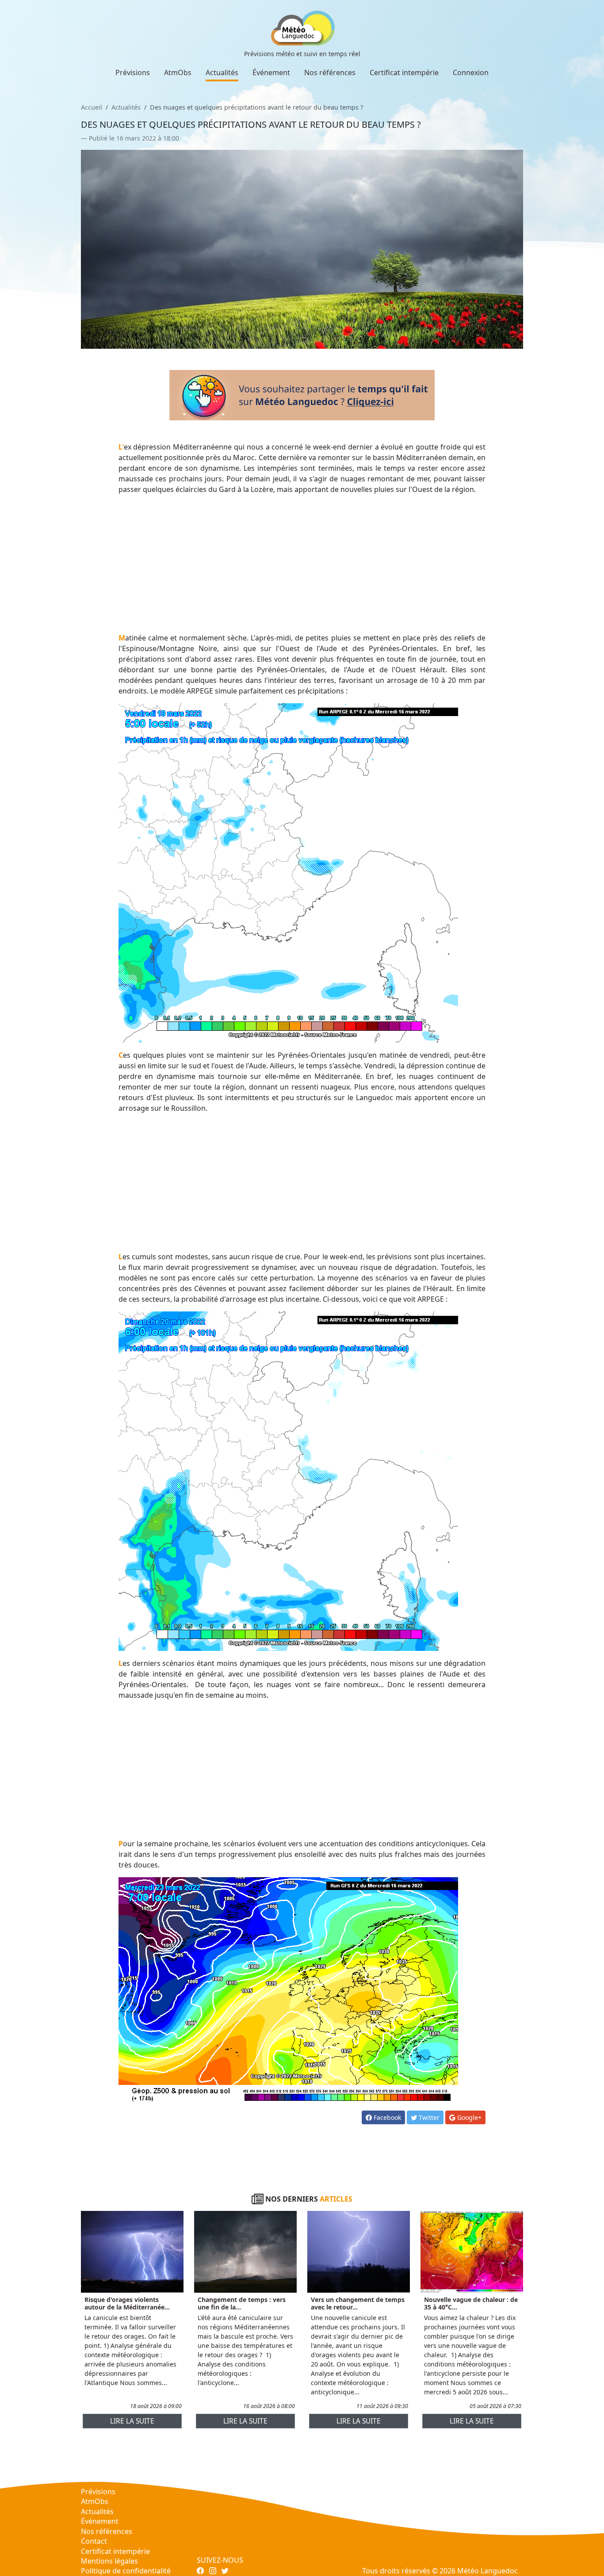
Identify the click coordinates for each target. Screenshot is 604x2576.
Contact (94, 2541)
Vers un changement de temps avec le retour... (358, 2303)
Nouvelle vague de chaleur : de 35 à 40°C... (471, 2303)
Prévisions (133, 72)
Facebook (386, 2117)
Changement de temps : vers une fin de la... (242, 2303)
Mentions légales (109, 2561)
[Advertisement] (302, 564)
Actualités (222, 72)
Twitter (428, 2117)
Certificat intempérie (404, 72)
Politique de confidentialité (126, 2571)
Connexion (471, 72)
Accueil (92, 107)
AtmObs (178, 72)
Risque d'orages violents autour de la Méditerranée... (127, 2303)
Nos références (330, 72)
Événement (271, 72)
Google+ (468, 2117)
